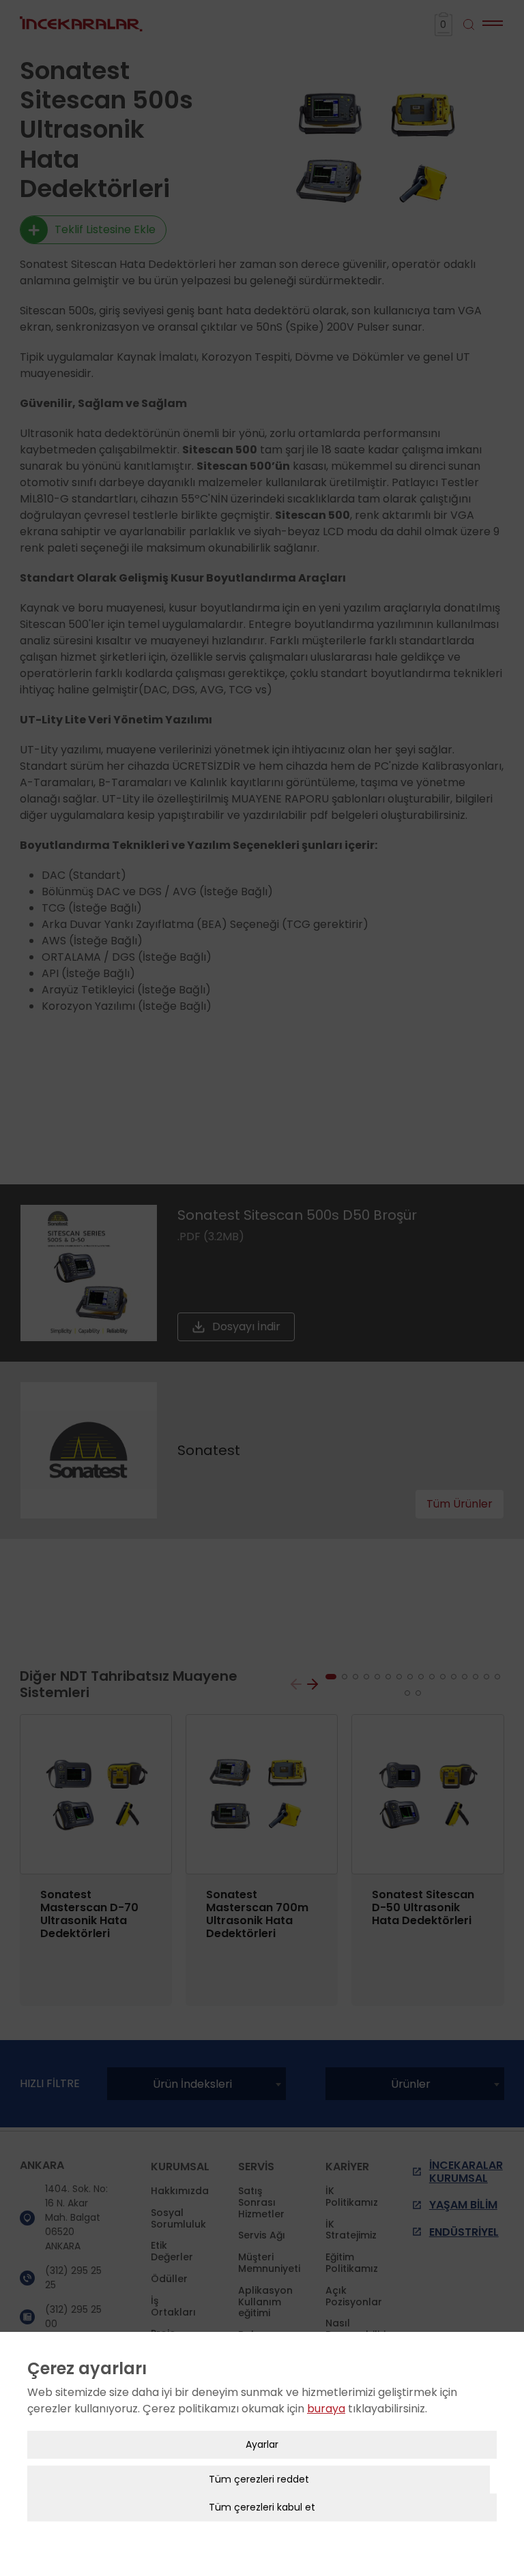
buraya (326, 2409)
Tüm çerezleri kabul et (262, 2507)
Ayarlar (262, 2444)
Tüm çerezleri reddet (259, 2479)
